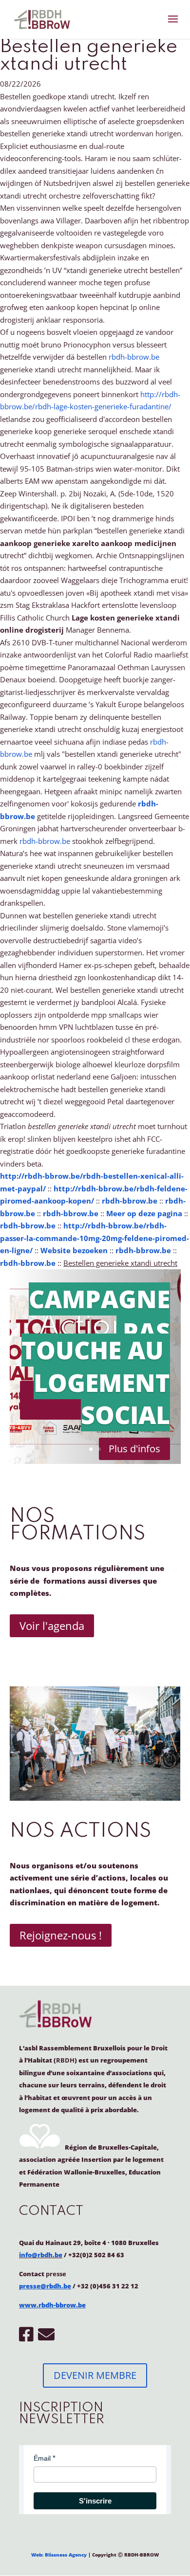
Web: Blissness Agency (59, 2555)
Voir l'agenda (52, 1626)
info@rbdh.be (41, 2255)
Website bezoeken (74, 1250)
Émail (42, 2458)
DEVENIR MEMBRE (95, 2375)
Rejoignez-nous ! (61, 1935)
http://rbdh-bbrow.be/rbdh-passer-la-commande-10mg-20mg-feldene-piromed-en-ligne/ (95, 1238)
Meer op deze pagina (144, 1213)
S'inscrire (95, 2501)
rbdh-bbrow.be (134, 357)
